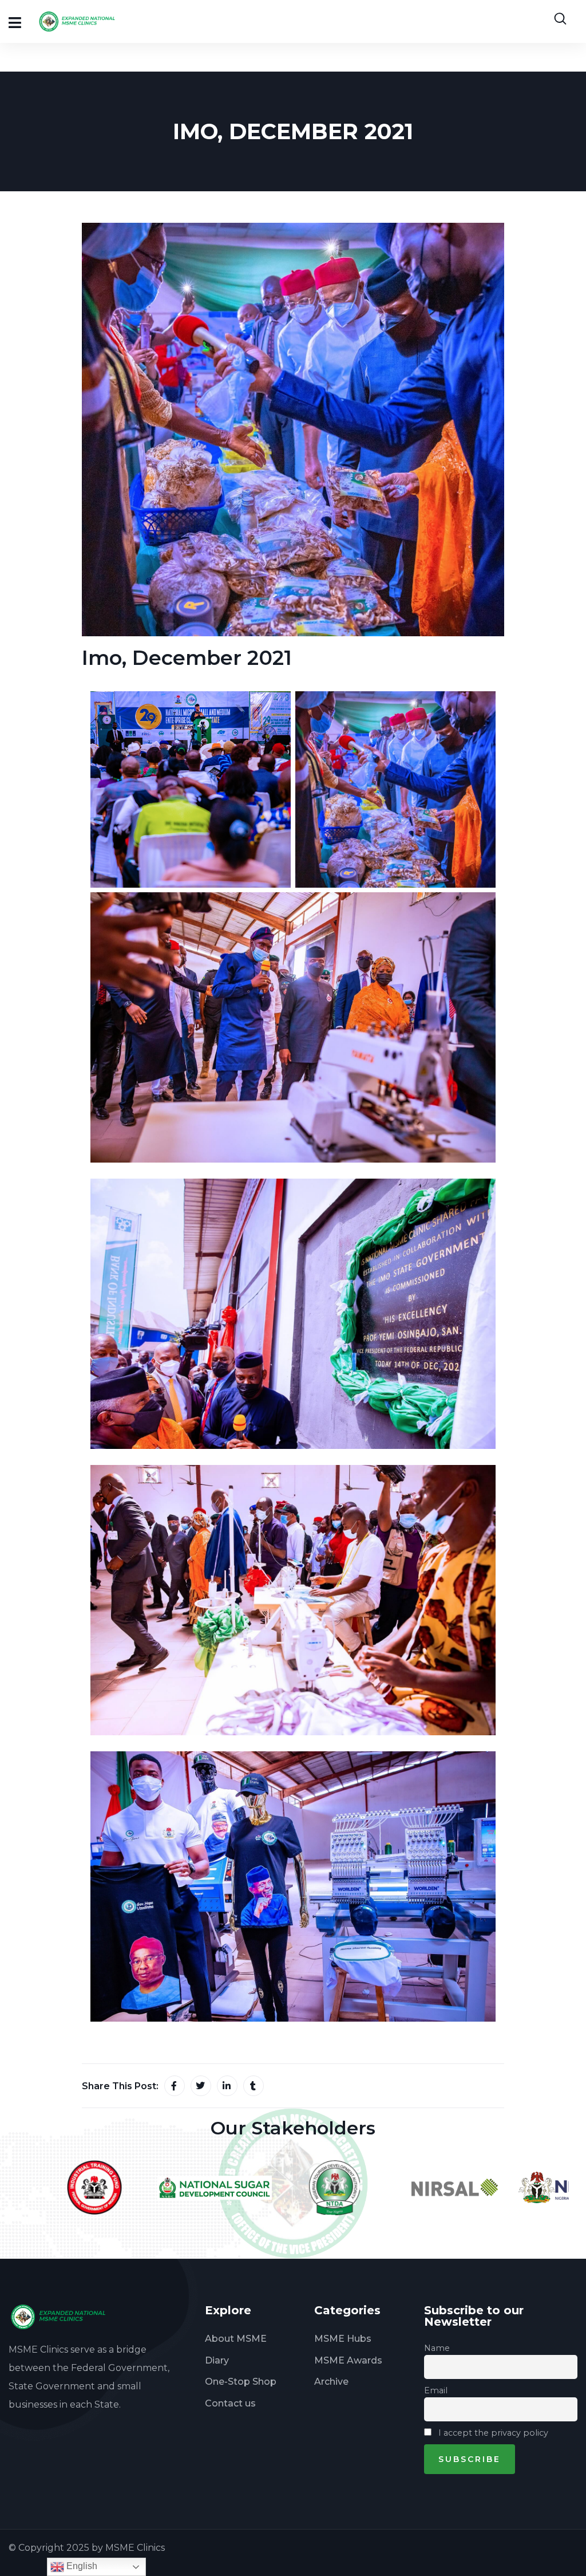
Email (436, 2390)
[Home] (62, 2317)
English (81, 2566)
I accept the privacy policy (492, 2433)
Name (437, 2348)
